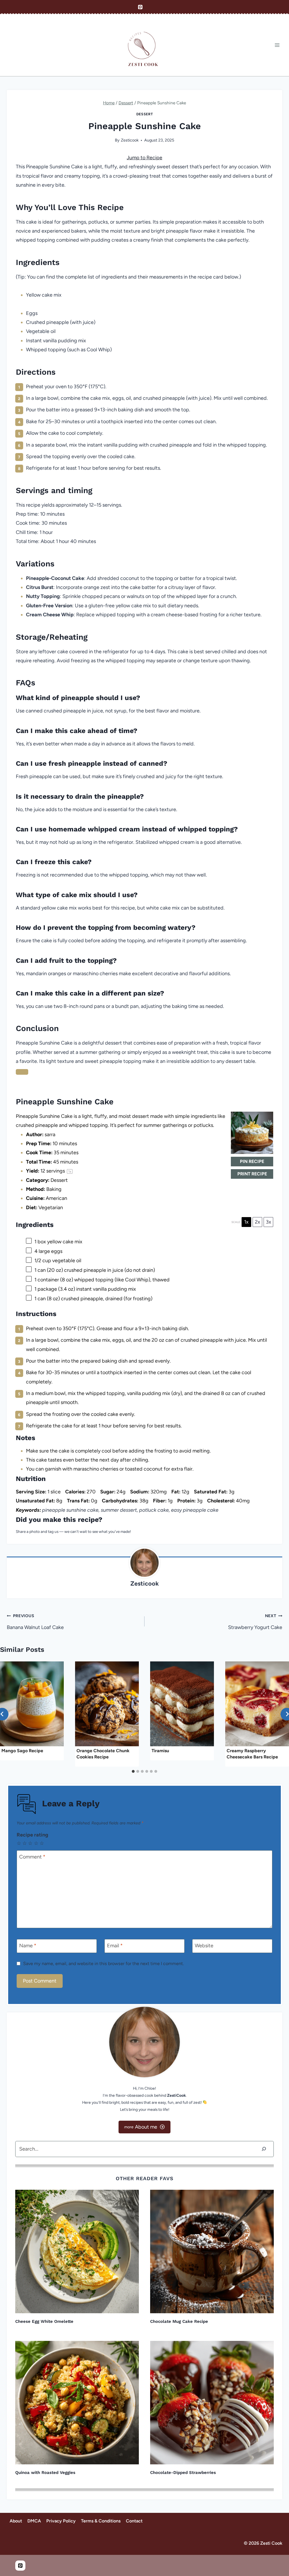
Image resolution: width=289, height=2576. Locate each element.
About (16, 2521)
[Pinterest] (140, 7)
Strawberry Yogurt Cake (255, 1622)
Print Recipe (252, 1174)
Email (115, 1946)
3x (269, 1222)
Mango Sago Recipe (22, 1751)
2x (258, 1222)
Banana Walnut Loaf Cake (35, 1622)
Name (28, 1946)
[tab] (133, 1771)
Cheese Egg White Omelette (44, 2321)
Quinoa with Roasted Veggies (45, 2473)
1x (246, 1222)
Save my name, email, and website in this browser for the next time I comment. (103, 1964)
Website (204, 1946)
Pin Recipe (252, 1161)
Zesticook (130, 140)
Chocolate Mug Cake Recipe (179, 2321)
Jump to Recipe (144, 158)
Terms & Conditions (101, 2521)
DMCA (34, 2521)
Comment (32, 1857)
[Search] (264, 2149)
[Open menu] (277, 45)
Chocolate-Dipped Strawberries (183, 2473)
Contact (134, 2521)
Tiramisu (160, 1751)
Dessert (144, 114)
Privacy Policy (61, 2521)
